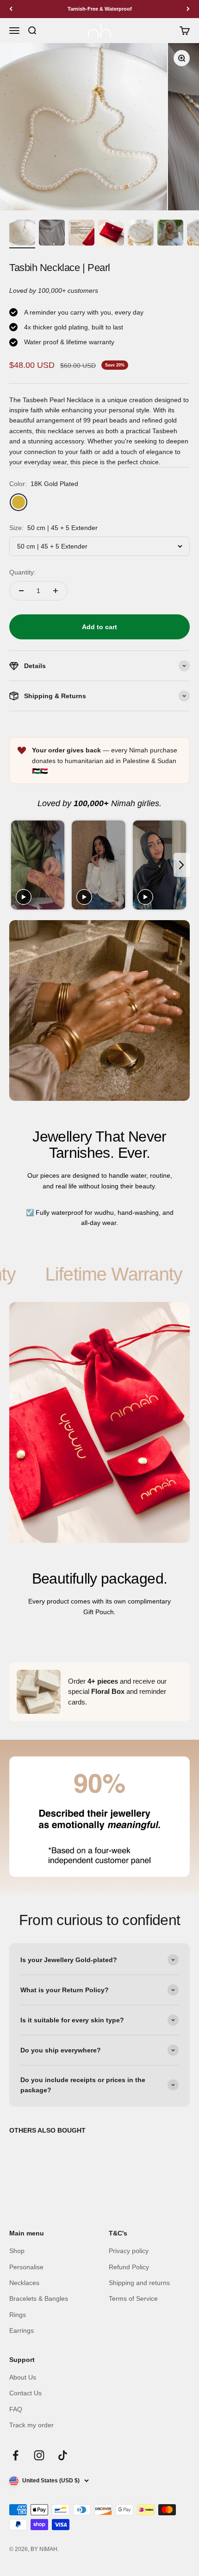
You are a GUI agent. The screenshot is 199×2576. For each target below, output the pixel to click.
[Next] (188, 9)
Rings (18, 2315)
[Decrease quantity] (21, 591)
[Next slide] (182, 865)
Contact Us (25, 2393)
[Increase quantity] (56, 591)
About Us (23, 2377)
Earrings (22, 2330)
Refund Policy (129, 2267)
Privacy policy (129, 2251)
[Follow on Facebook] (16, 2455)
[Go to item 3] (81, 234)
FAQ (16, 2409)
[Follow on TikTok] (63, 2455)
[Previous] (11, 9)
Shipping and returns (139, 2283)
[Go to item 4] (111, 234)
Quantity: (22, 572)
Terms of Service (133, 2298)
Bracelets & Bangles (39, 2298)
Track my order (31, 2425)
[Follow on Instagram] (39, 2455)
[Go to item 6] (170, 234)
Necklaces (24, 2283)
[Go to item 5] (141, 234)
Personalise (26, 2267)
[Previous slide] (17, 865)
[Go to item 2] (52, 234)
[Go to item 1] (22, 234)
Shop (17, 2251)
